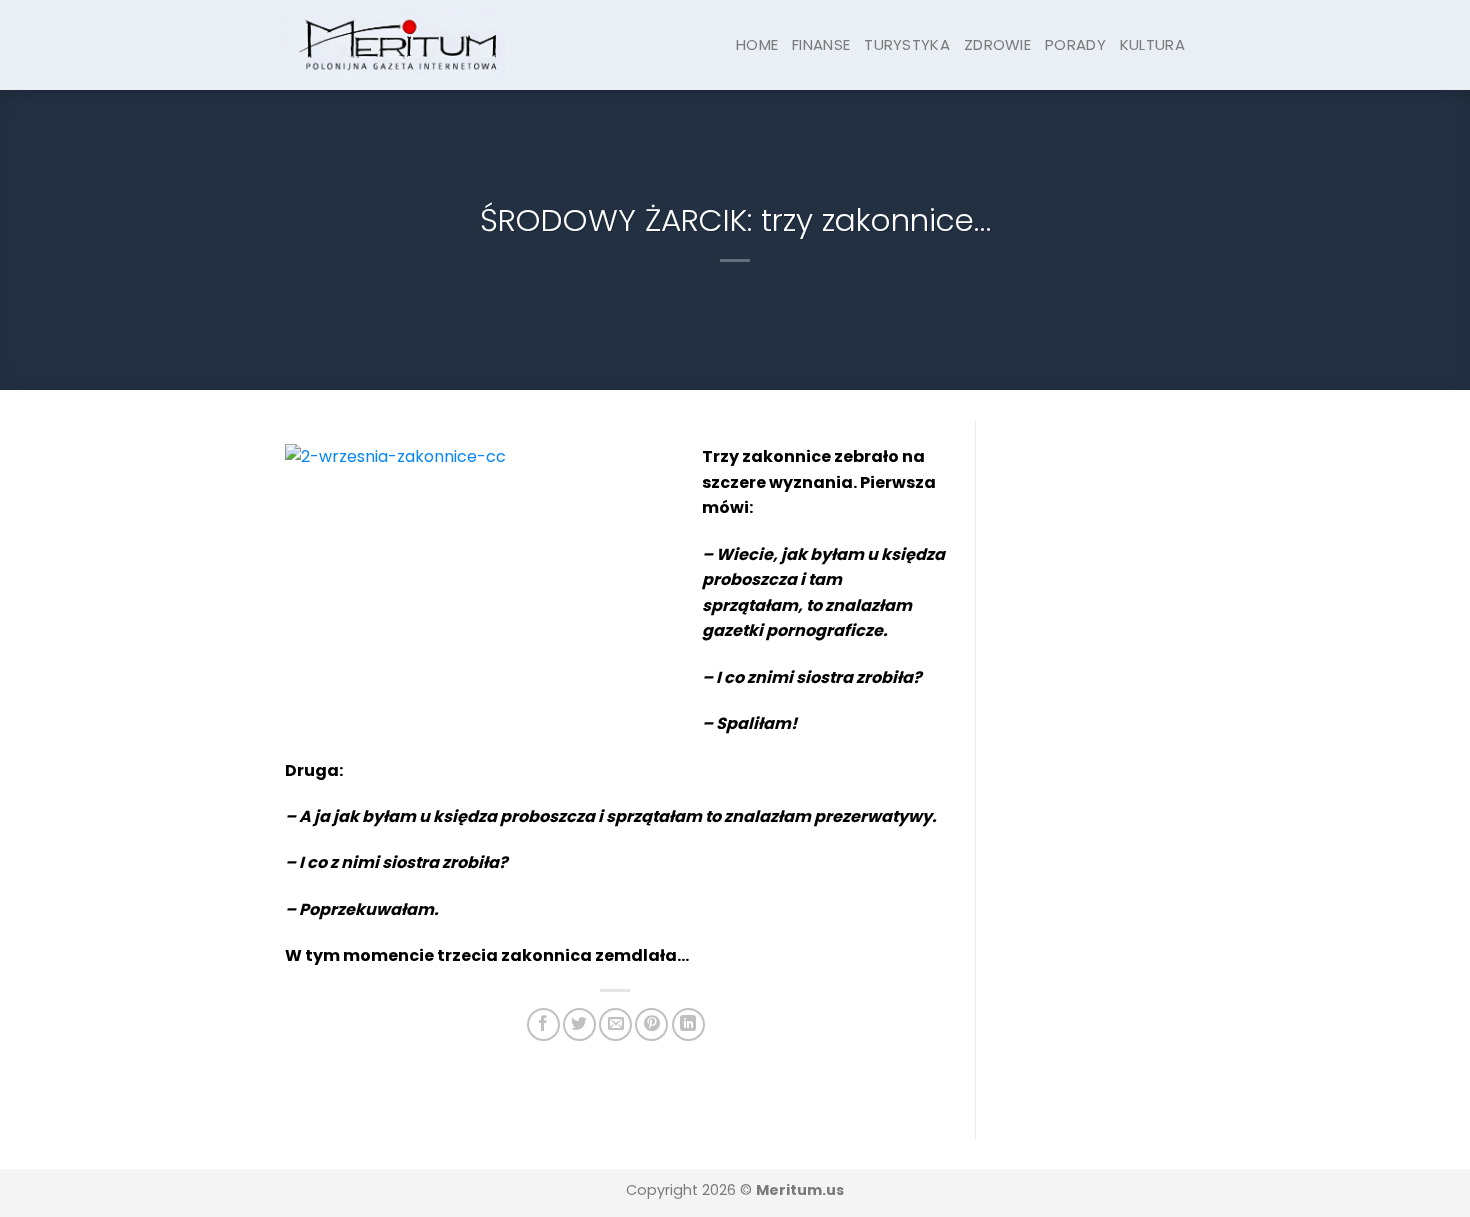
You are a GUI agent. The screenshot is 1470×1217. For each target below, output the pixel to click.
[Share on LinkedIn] (688, 1024)
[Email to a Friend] (615, 1024)
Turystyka (907, 44)
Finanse (821, 44)
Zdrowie (997, 44)
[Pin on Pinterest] (651, 1024)
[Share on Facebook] (543, 1024)
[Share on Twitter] (579, 1024)
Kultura (1152, 44)
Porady (1075, 44)
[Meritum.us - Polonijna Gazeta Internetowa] (399, 44)
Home (757, 44)
